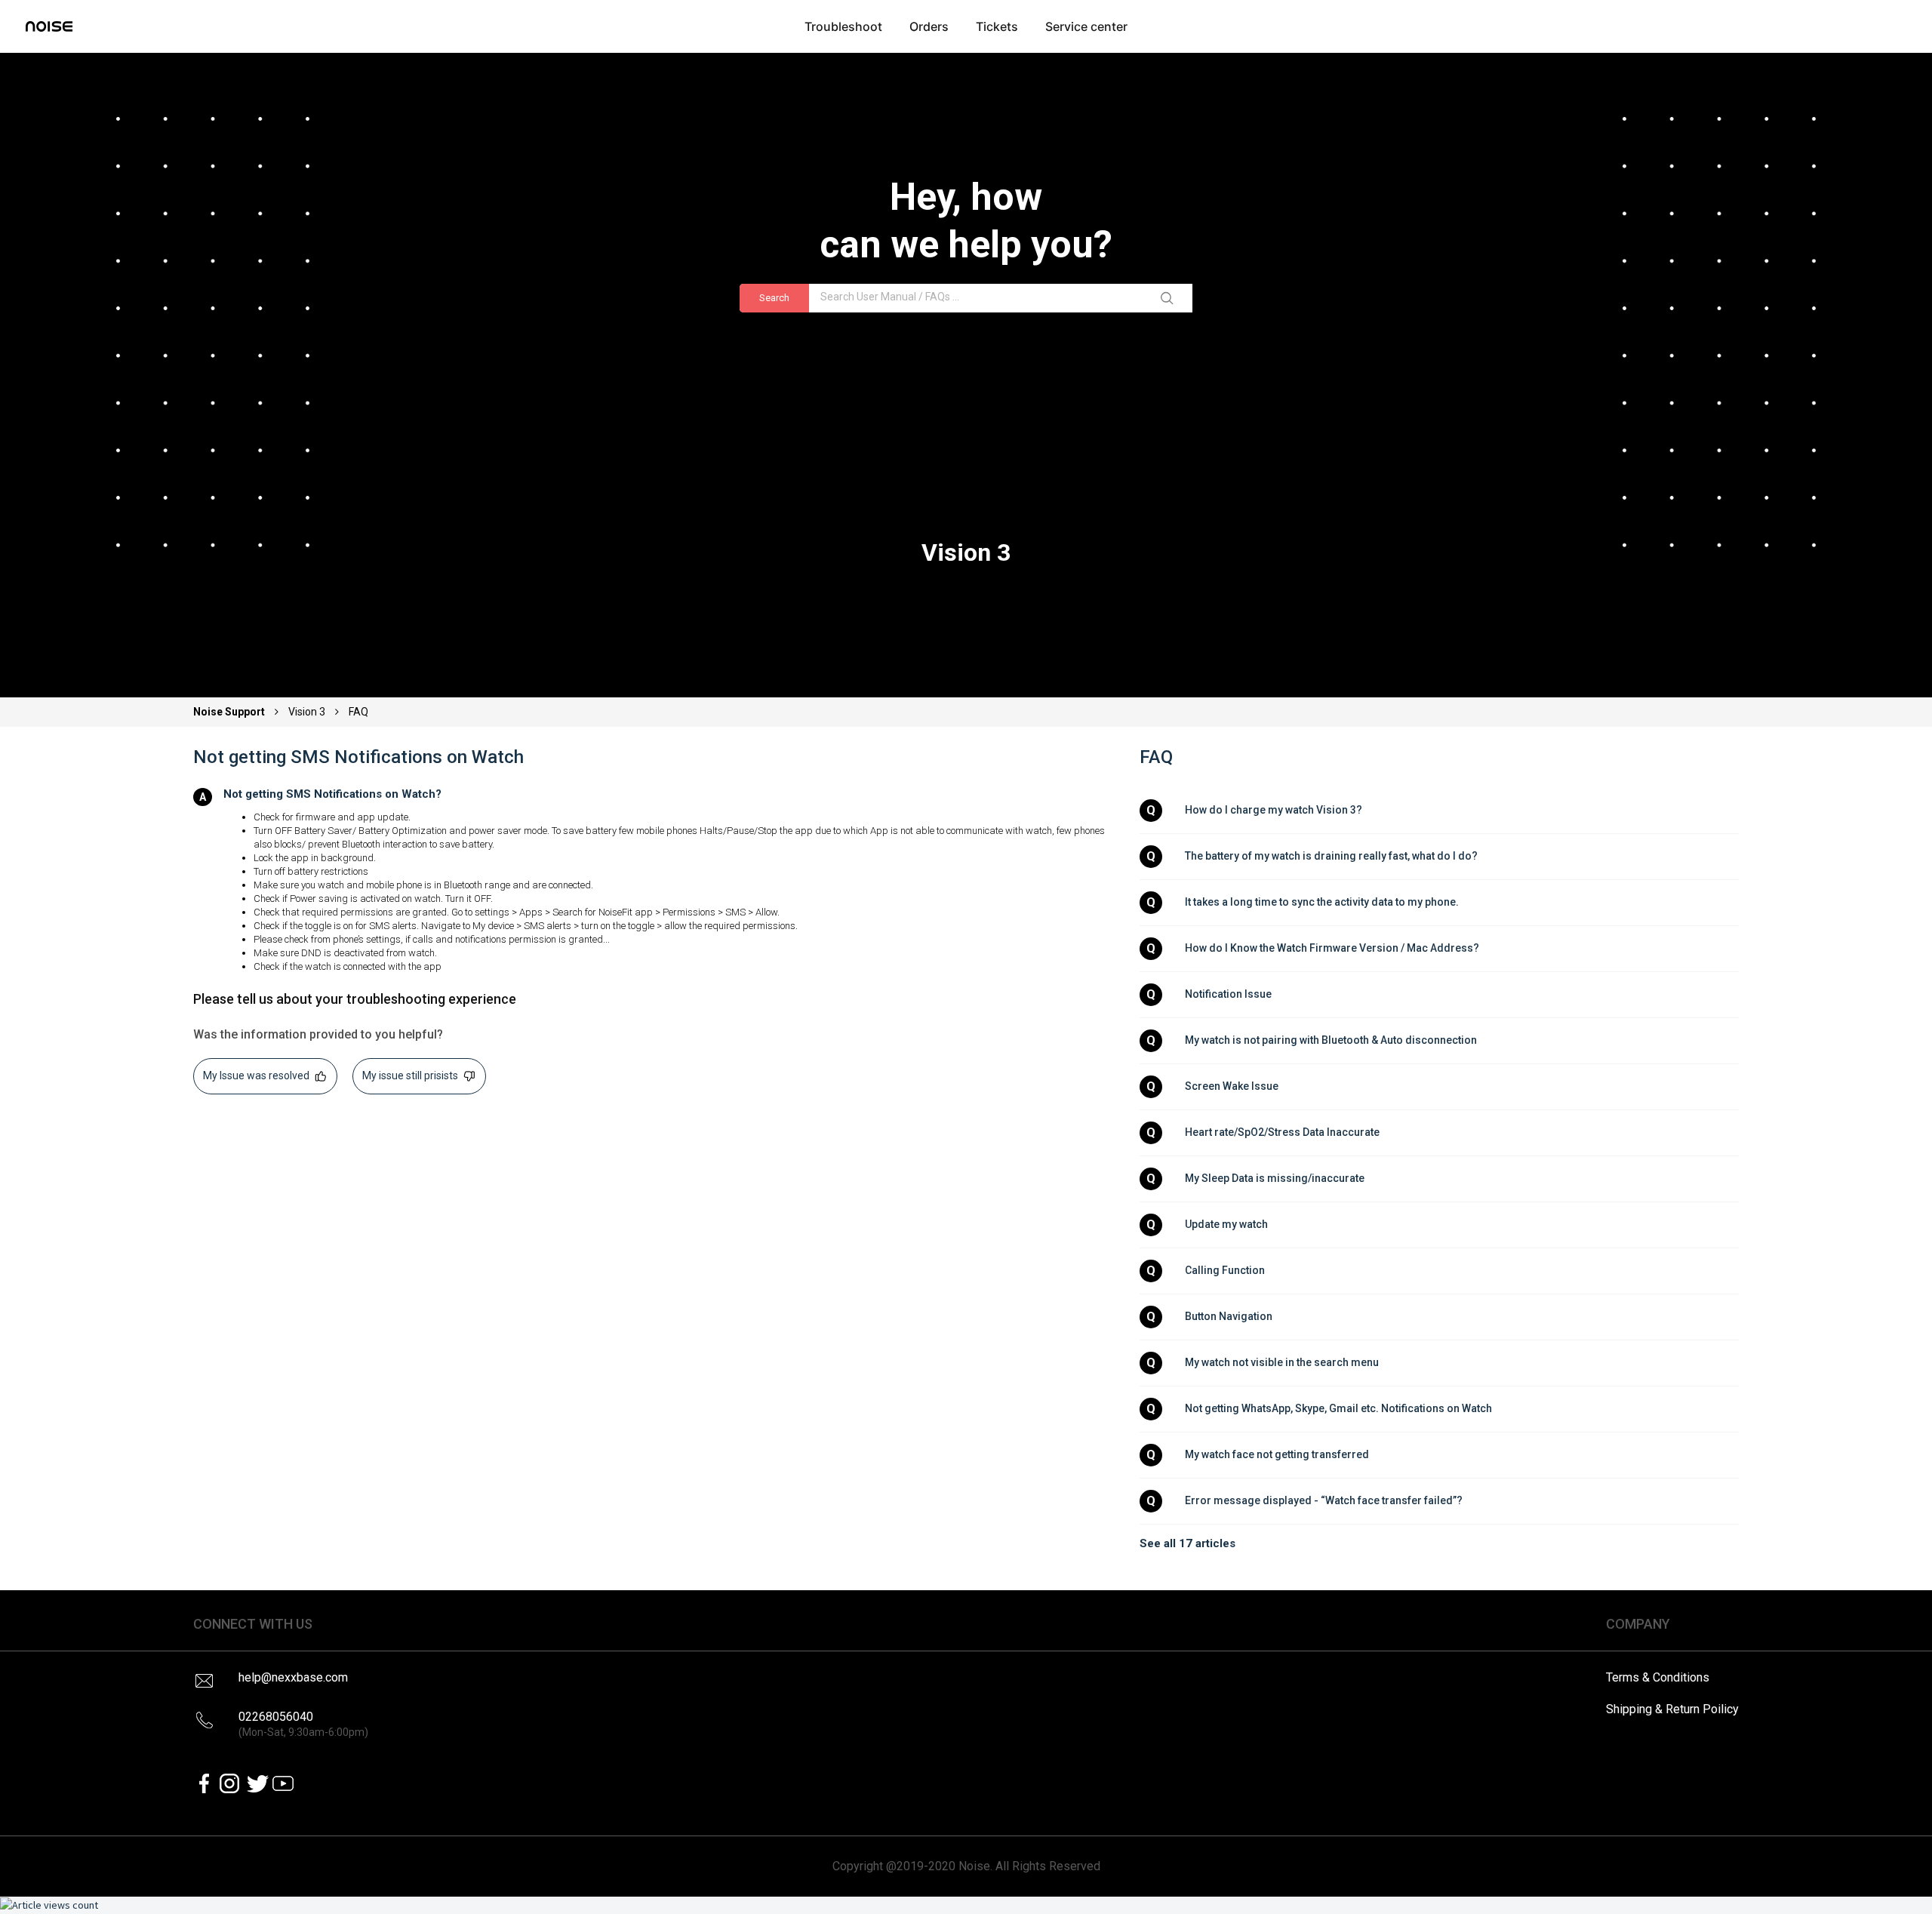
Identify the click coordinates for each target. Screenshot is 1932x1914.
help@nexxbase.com (293, 1677)
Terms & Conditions (1658, 1677)
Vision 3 (307, 712)
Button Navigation (1229, 1316)
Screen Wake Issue (1232, 1086)
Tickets (997, 26)
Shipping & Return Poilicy (1672, 1709)
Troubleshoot (843, 26)
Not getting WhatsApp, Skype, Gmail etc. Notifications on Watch (1338, 1408)
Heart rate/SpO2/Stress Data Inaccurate (1282, 1132)
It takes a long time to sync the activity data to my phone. (1322, 902)
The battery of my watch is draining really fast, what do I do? (1331, 856)
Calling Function (1225, 1270)
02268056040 (303, 1724)
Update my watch (1226, 1224)
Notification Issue (1228, 994)
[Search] (1170, 298)
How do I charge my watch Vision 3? (1274, 810)
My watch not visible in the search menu (1282, 1362)
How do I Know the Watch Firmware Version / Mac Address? (1332, 948)
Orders (929, 26)
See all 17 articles (1188, 1543)
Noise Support (230, 712)
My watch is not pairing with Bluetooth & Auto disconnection (1331, 1040)
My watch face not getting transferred (1277, 1454)
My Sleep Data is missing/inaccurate (1275, 1178)
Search (774, 298)
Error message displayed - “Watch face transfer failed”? (1324, 1500)
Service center (1086, 26)
